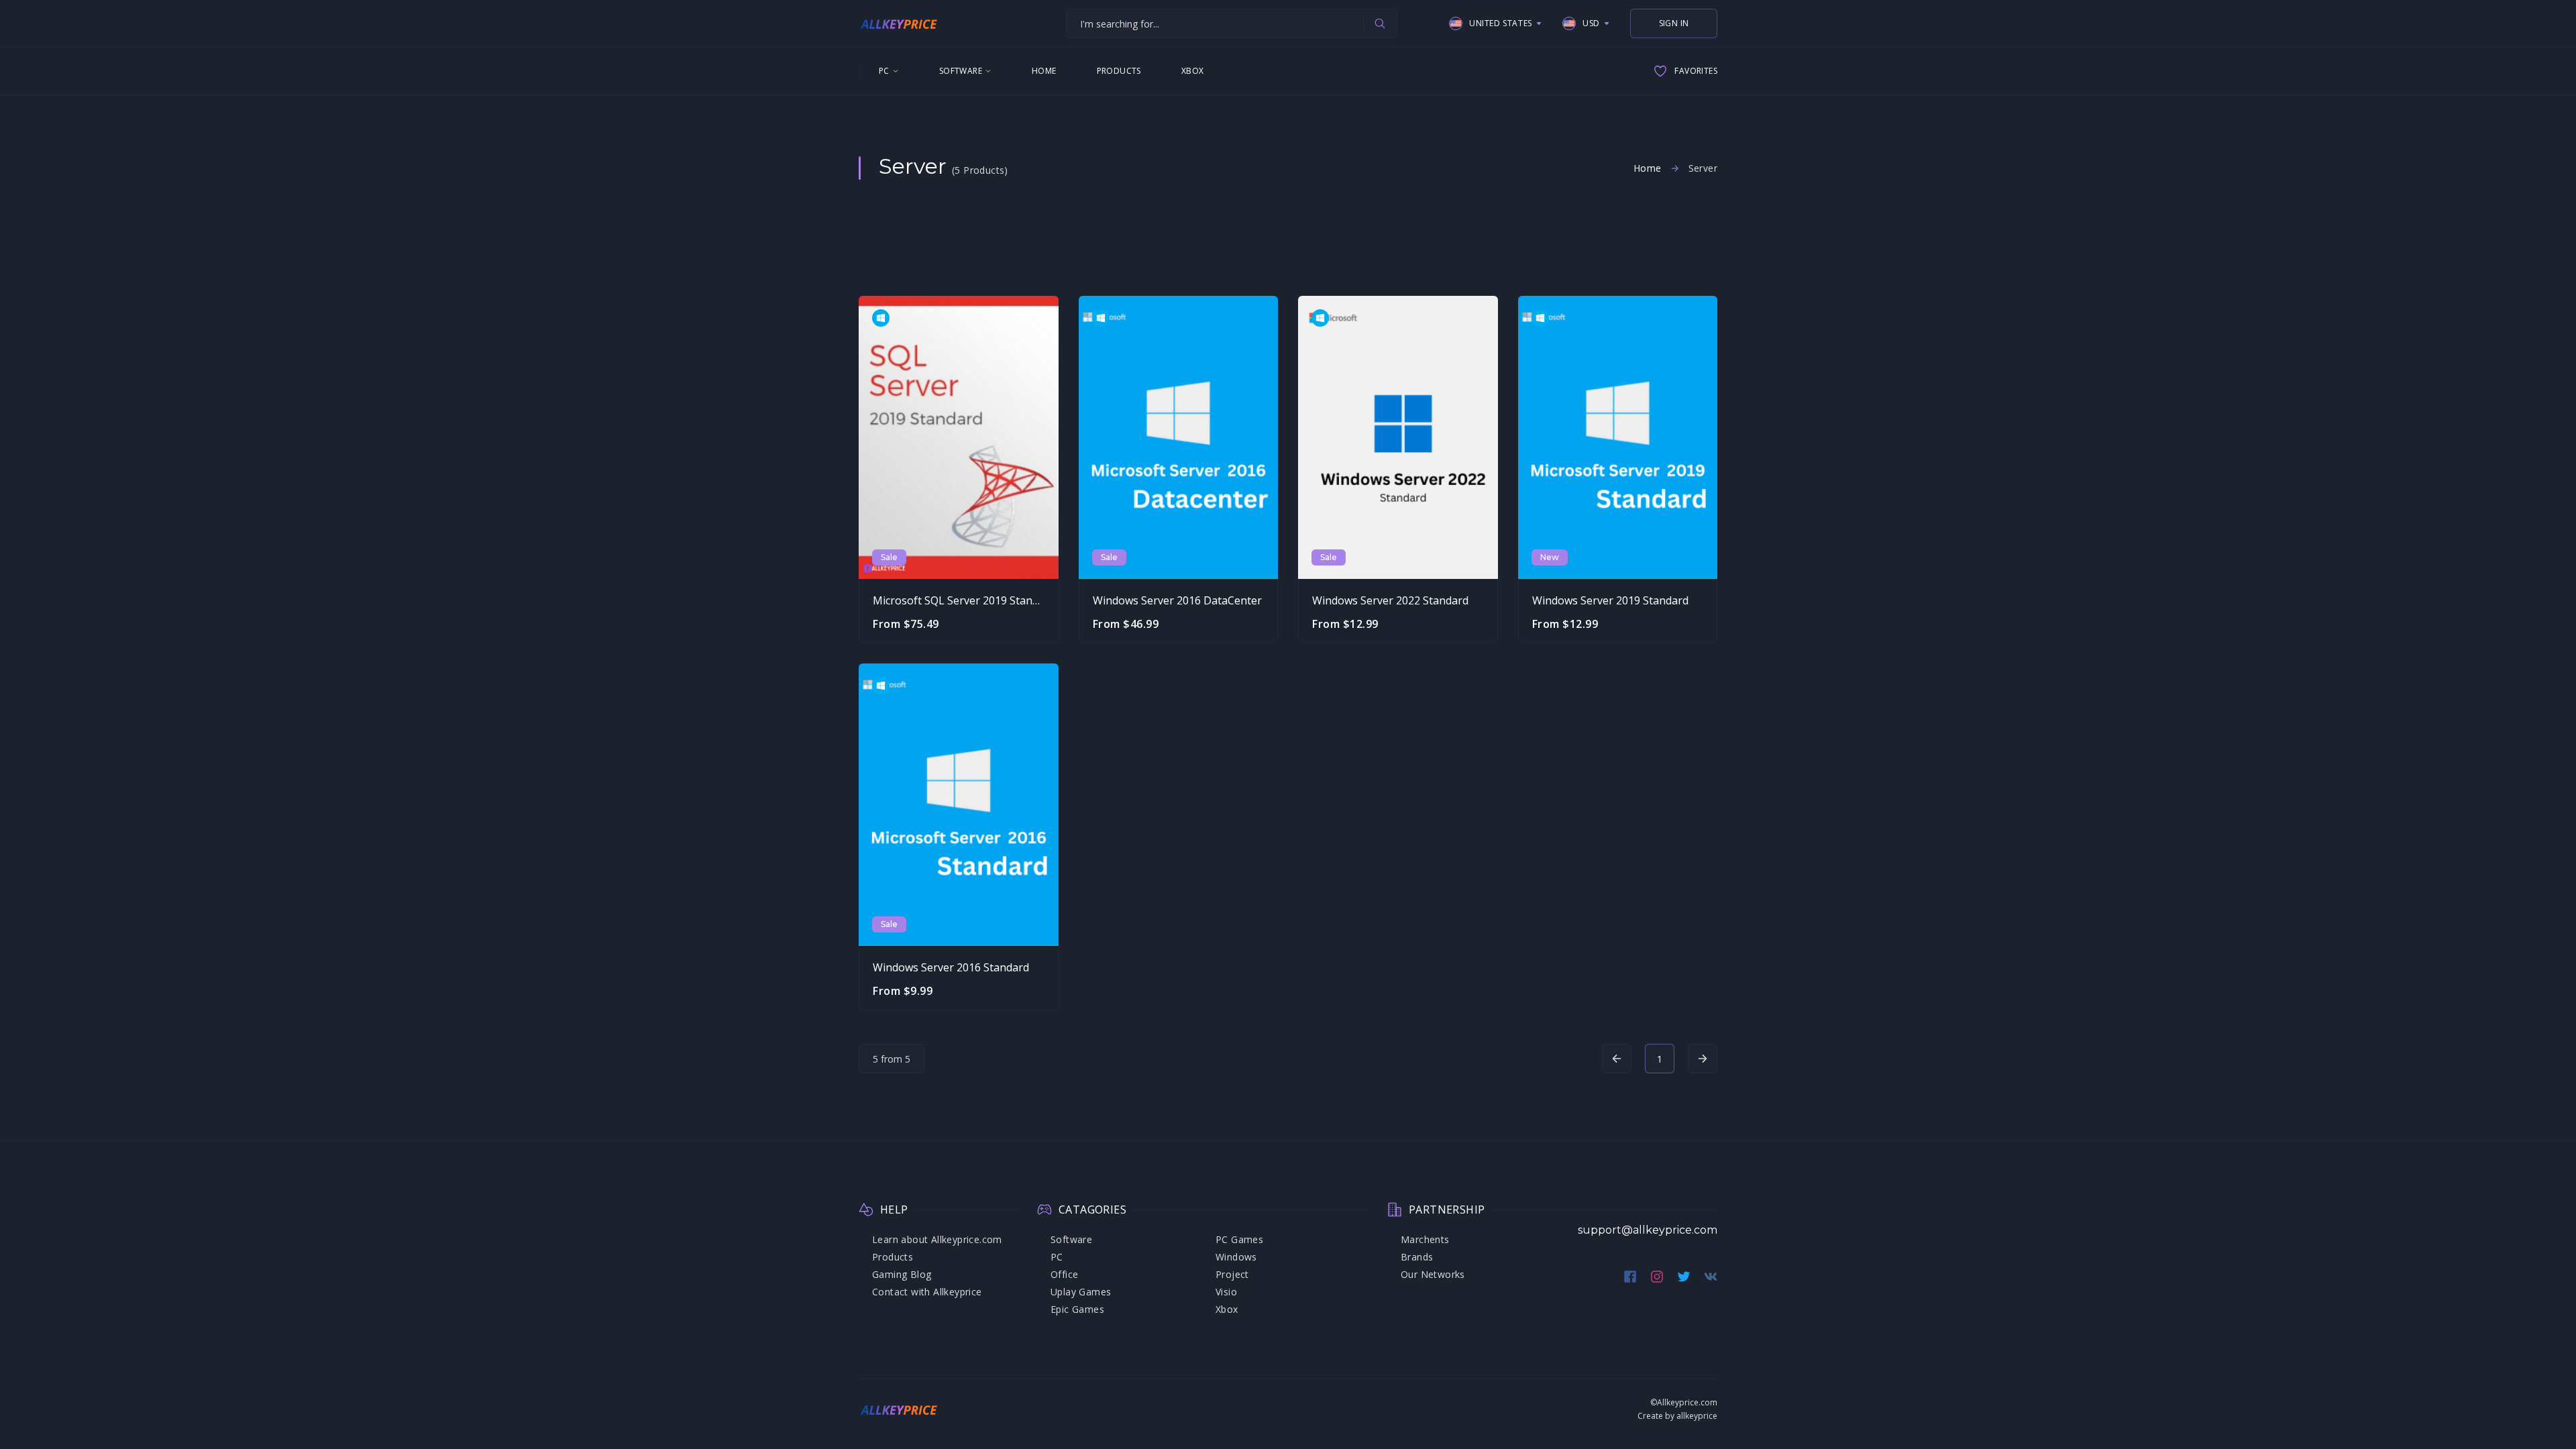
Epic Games (1077, 1309)
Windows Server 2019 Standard (1610, 600)
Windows (1236, 1257)
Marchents (1425, 1239)
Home (1044, 71)
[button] (1496, 23)
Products (1119, 71)
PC (884, 71)
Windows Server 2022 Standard (1390, 600)
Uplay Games (1081, 1292)
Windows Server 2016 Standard (951, 967)
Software (961, 71)
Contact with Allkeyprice (927, 1292)
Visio (1226, 1292)
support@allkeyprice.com (1648, 1230)
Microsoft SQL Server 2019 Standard (964, 600)
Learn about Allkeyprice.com (937, 1239)
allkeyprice (1697, 1416)
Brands (1417, 1257)
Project (1232, 1274)
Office (1064, 1274)
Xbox (1193, 71)
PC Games (1239, 1239)
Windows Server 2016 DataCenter (1177, 600)
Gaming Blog (902, 1274)
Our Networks (1433, 1274)
